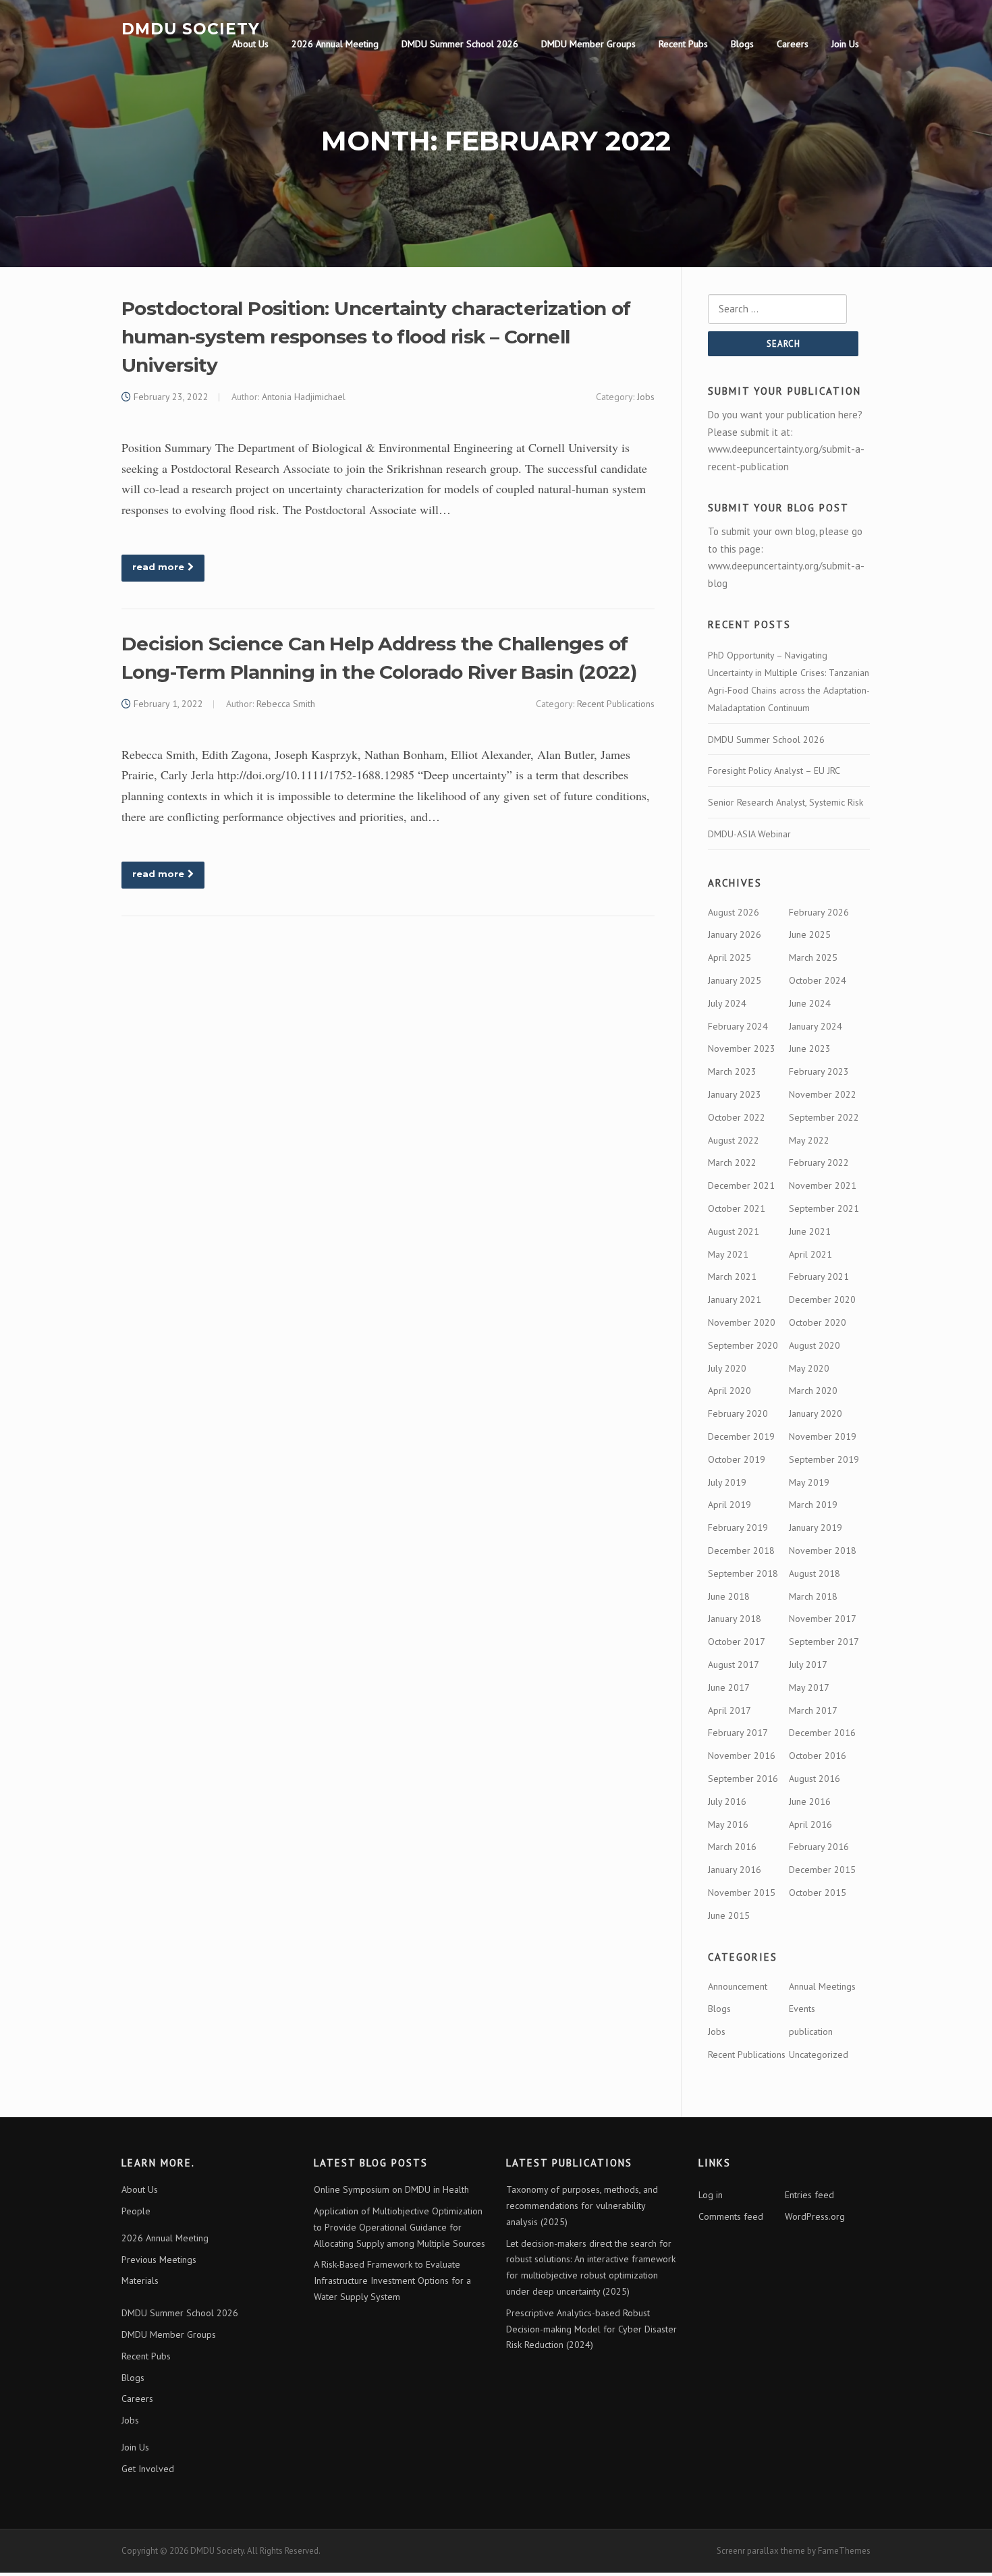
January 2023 (735, 1094)
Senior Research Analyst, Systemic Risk (786, 802)
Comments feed (731, 2216)
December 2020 (822, 1299)
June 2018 (729, 1596)
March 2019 (813, 1505)
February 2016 (819, 1847)
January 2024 (816, 1026)
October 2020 (818, 1322)
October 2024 (818, 980)
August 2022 (734, 1140)
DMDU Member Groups (588, 44)
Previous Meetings (159, 2260)
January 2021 (735, 1299)
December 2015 (822, 1870)
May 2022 (809, 1140)
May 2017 (809, 1687)
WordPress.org (815, 2216)
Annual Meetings (822, 1986)
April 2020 (729, 1391)
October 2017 (737, 1642)
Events (802, 2009)
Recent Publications (616, 704)
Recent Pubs (683, 44)
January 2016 (735, 1870)
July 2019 (727, 1482)
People (136, 2211)
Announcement (738, 1986)
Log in (711, 2195)
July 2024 (727, 1003)
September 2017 (824, 1642)
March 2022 (732, 1163)
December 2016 (822, 1733)
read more (158, 567)
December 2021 (741, 1185)
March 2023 (732, 1071)
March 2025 (813, 957)
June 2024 (810, 1003)
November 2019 (823, 1436)
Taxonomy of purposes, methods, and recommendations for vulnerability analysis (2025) (582, 2206)
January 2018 (735, 1619)
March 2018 (813, 1596)
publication (811, 2032)
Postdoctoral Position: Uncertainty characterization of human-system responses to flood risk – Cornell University (376, 337)
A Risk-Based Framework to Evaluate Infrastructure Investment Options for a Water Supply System (392, 2280)
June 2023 (810, 1048)
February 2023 (819, 1071)
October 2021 (737, 1208)
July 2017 (808, 1664)
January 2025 (735, 980)
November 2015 (742, 1893)
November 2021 (823, 1185)
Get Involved (148, 2469)
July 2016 (727, 1801)
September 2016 (743, 1779)
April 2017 (729, 1710)
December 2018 (741, 1550)
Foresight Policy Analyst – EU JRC (774, 771)
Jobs (646, 397)
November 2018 (823, 1550)
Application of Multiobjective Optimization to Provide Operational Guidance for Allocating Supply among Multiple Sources (399, 2227)
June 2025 (810, 934)
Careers (793, 44)
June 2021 (810, 1231)
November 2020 (742, 1322)
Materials (140, 2280)
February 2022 (819, 1163)
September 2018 (743, 1573)
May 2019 (809, 1482)
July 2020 (727, 1368)
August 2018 (815, 1573)
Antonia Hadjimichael (304, 397)
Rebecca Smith (286, 704)
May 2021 (728, 1254)
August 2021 (734, 1231)
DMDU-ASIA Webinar (749, 834)
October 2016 (818, 1756)
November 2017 (823, 1619)
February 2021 (819, 1277)
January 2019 (816, 1528)
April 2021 (810, 1254)
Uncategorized (819, 2054)
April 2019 (729, 1505)
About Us (250, 44)
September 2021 (824, 1208)
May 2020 (809, 1368)
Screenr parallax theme (761, 2551)
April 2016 (810, 1824)
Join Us (845, 44)
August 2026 (734, 912)
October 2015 (818, 1893)
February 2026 (819, 912)
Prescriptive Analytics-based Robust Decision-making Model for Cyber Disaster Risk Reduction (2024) (591, 2329)
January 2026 (735, 934)
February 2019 (738, 1528)
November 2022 (823, 1094)
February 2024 (738, 1026)
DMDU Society (191, 28)
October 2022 (737, 1117)
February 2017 (738, 1733)
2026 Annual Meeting (335, 44)
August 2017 (734, 1664)
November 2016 (742, 1756)
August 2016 (815, 1779)
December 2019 (741, 1436)
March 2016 (732, 1847)
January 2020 (816, 1413)
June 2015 (729, 1915)
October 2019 (737, 1459)
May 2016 (728, 1824)
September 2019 (824, 1459)
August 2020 (815, 1345)
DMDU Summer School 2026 (460, 44)
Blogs (742, 44)
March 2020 (813, 1391)
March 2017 (813, 1710)
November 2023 (742, 1048)
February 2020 (738, 1413)
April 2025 (729, 957)
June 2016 (810, 1801)
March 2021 (732, 1277)
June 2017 (729, 1687)
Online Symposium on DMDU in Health (391, 2189)
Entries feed (809, 2195)
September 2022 (824, 1117)
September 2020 (743, 1345)
